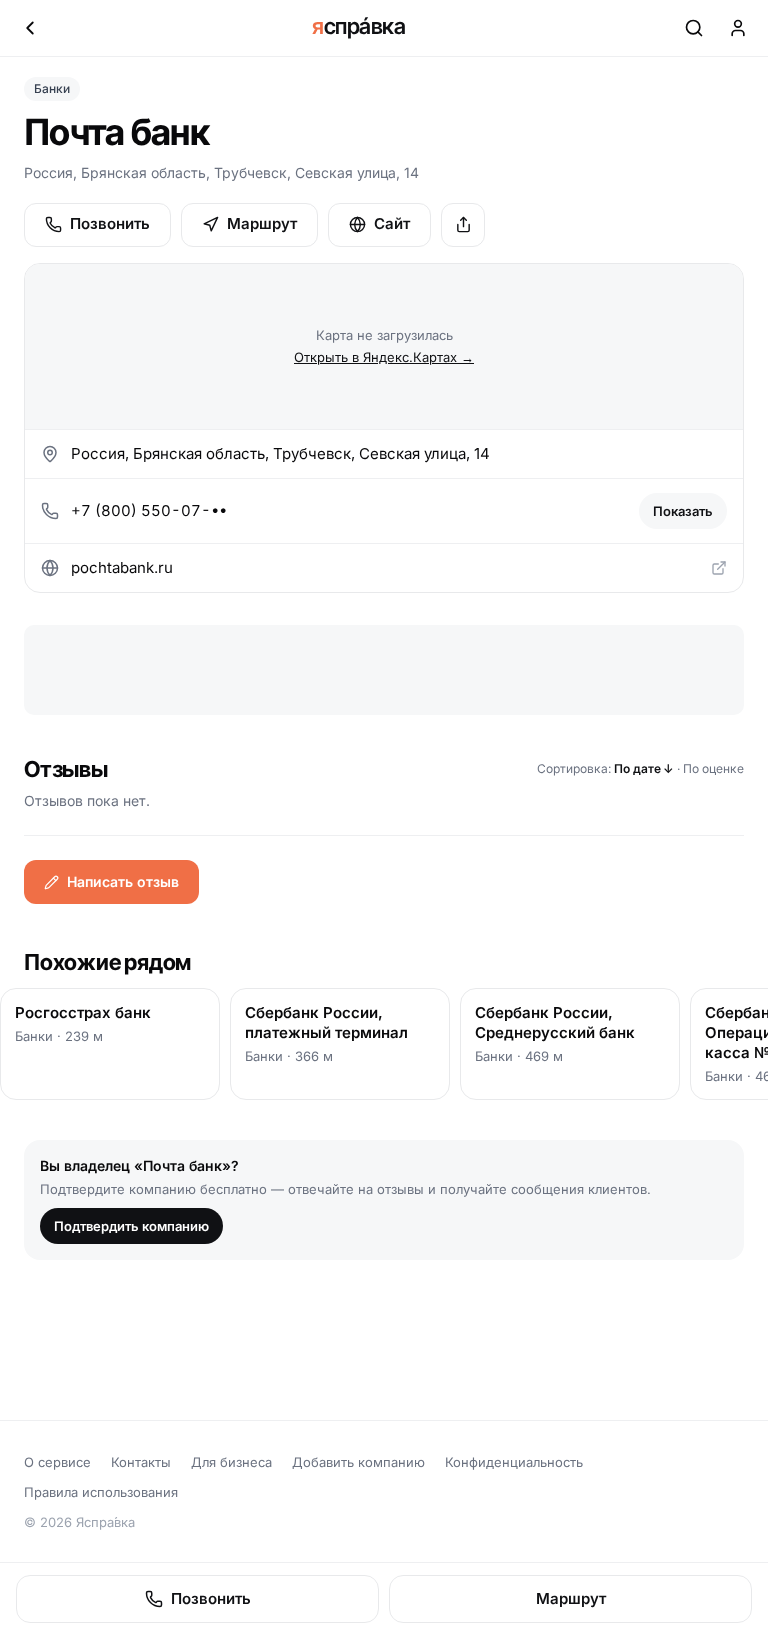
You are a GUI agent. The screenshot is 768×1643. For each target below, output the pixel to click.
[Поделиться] (463, 225)
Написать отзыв (123, 881)
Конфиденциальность (514, 1462)
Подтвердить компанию (131, 1226)
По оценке (713, 768)
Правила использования (101, 1492)
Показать (683, 511)
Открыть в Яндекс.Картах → (384, 357)
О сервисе (57, 1462)
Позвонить (110, 223)
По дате (644, 768)
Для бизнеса (231, 1462)
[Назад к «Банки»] (30, 28)
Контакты (141, 1462)
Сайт (392, 223)
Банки (52, 88)
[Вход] (738, 28)
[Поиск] (694, 28)
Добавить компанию (358, 1462)
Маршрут (262, 223)
